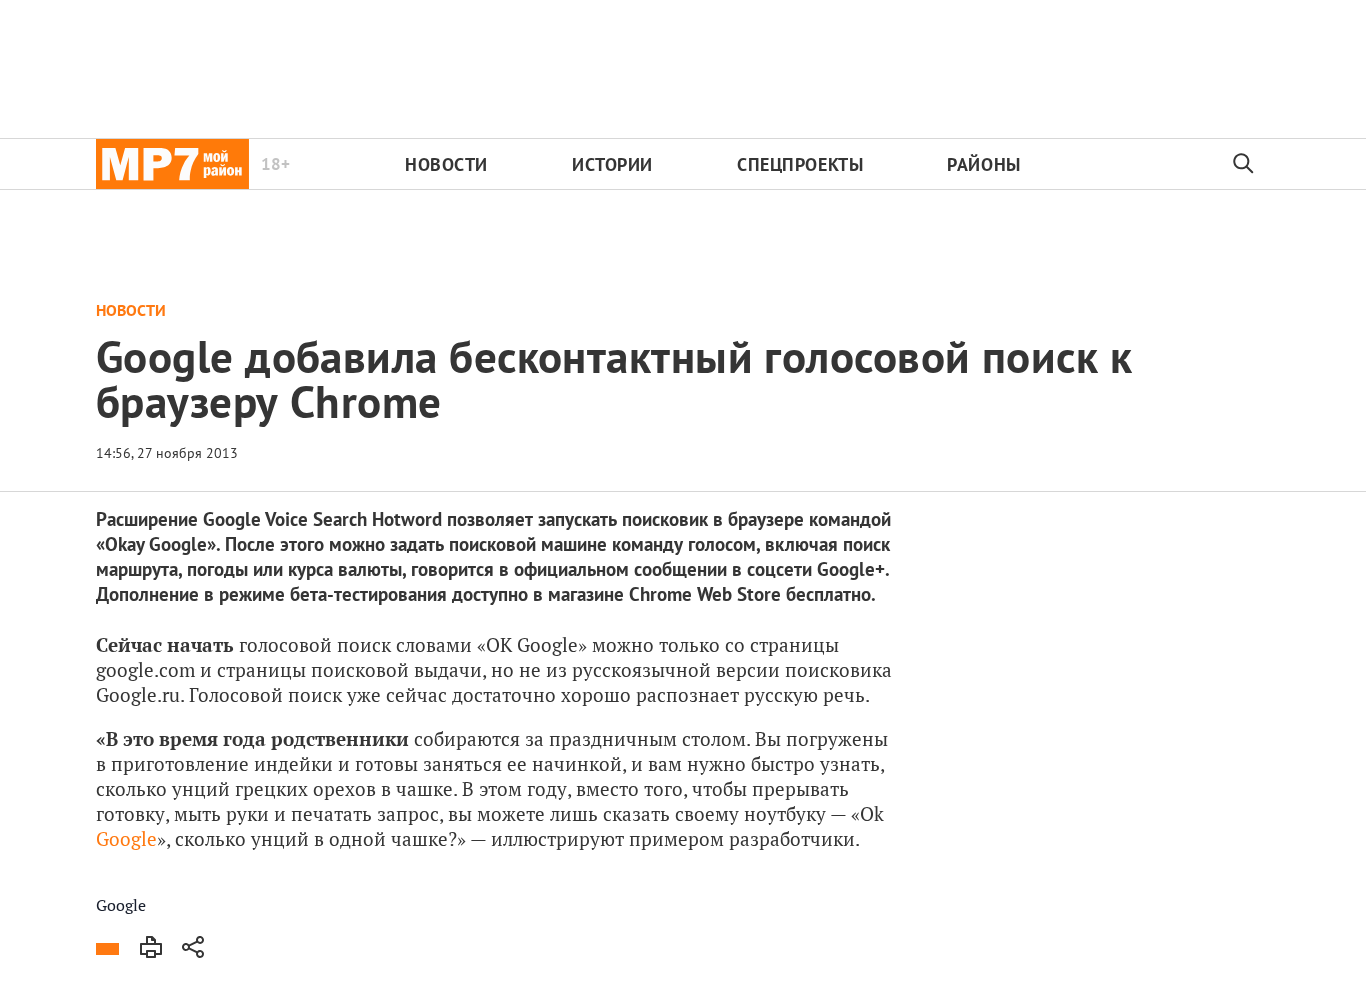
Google (126, 838)
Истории (612, 164)
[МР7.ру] (172, 164)
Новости (446, 164)
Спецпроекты (800, 164)
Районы (983, 164)
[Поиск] (1244, 164)
